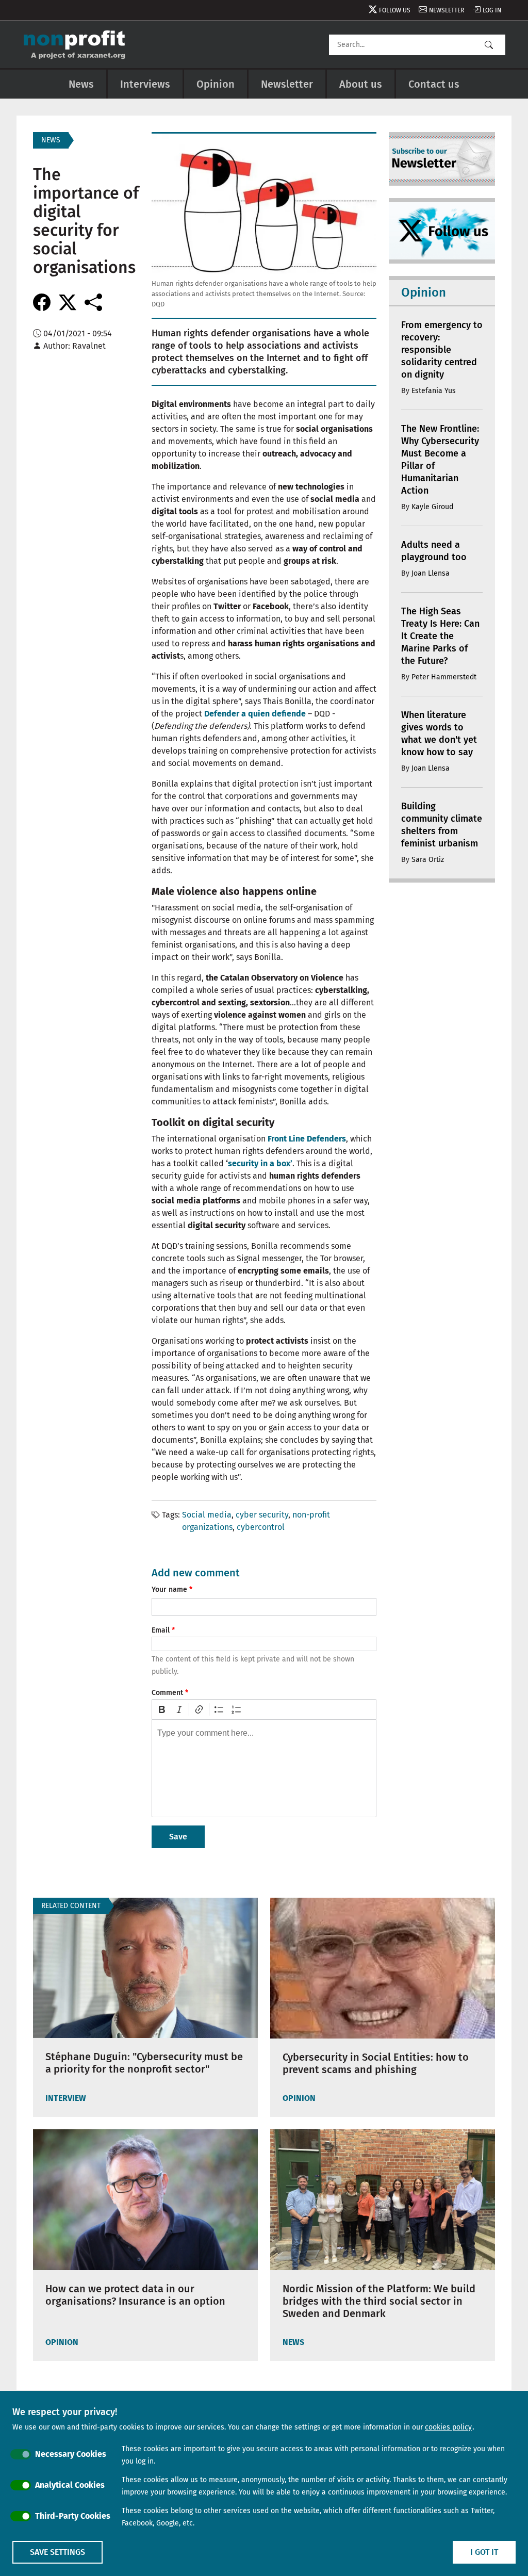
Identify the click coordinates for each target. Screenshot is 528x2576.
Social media (207, 1515)
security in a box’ (260, 1163)
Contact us (434, 84)
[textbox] (264, 1768)
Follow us (395, 10)
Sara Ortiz (428, 860)
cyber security (262, 1515)
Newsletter (447, 10)
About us (361, 84)
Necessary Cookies (71, 2454)
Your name (169, 1589)
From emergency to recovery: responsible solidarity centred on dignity (442, 350)
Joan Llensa (431, 573)
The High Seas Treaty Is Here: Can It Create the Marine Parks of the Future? (440, 636)
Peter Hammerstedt (444, 677)
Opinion (216, 84)
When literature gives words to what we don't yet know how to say (439, 733)
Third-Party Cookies (73, 2516)
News (81, 84)
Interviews (145, 84)
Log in (492, 10)
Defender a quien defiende (256, 714)
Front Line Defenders (307, 1139)
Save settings (57, 2552)
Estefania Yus (434, 391)
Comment (167, 1693)
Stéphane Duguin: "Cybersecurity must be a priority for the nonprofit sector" (144, 2063)
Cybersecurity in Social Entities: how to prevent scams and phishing (376, 2063)
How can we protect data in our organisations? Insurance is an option (135, 2295)
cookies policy (448, 2427)
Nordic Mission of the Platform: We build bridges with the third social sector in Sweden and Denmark (379, 2301)
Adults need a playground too (434, 551)
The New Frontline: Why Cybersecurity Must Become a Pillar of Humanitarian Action (440, 460)
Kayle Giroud (432, 507)
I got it (484, 2552)
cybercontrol (261, 1527)
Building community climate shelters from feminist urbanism (442, 825)
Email (161, 1630)
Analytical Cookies (70, 2485)
